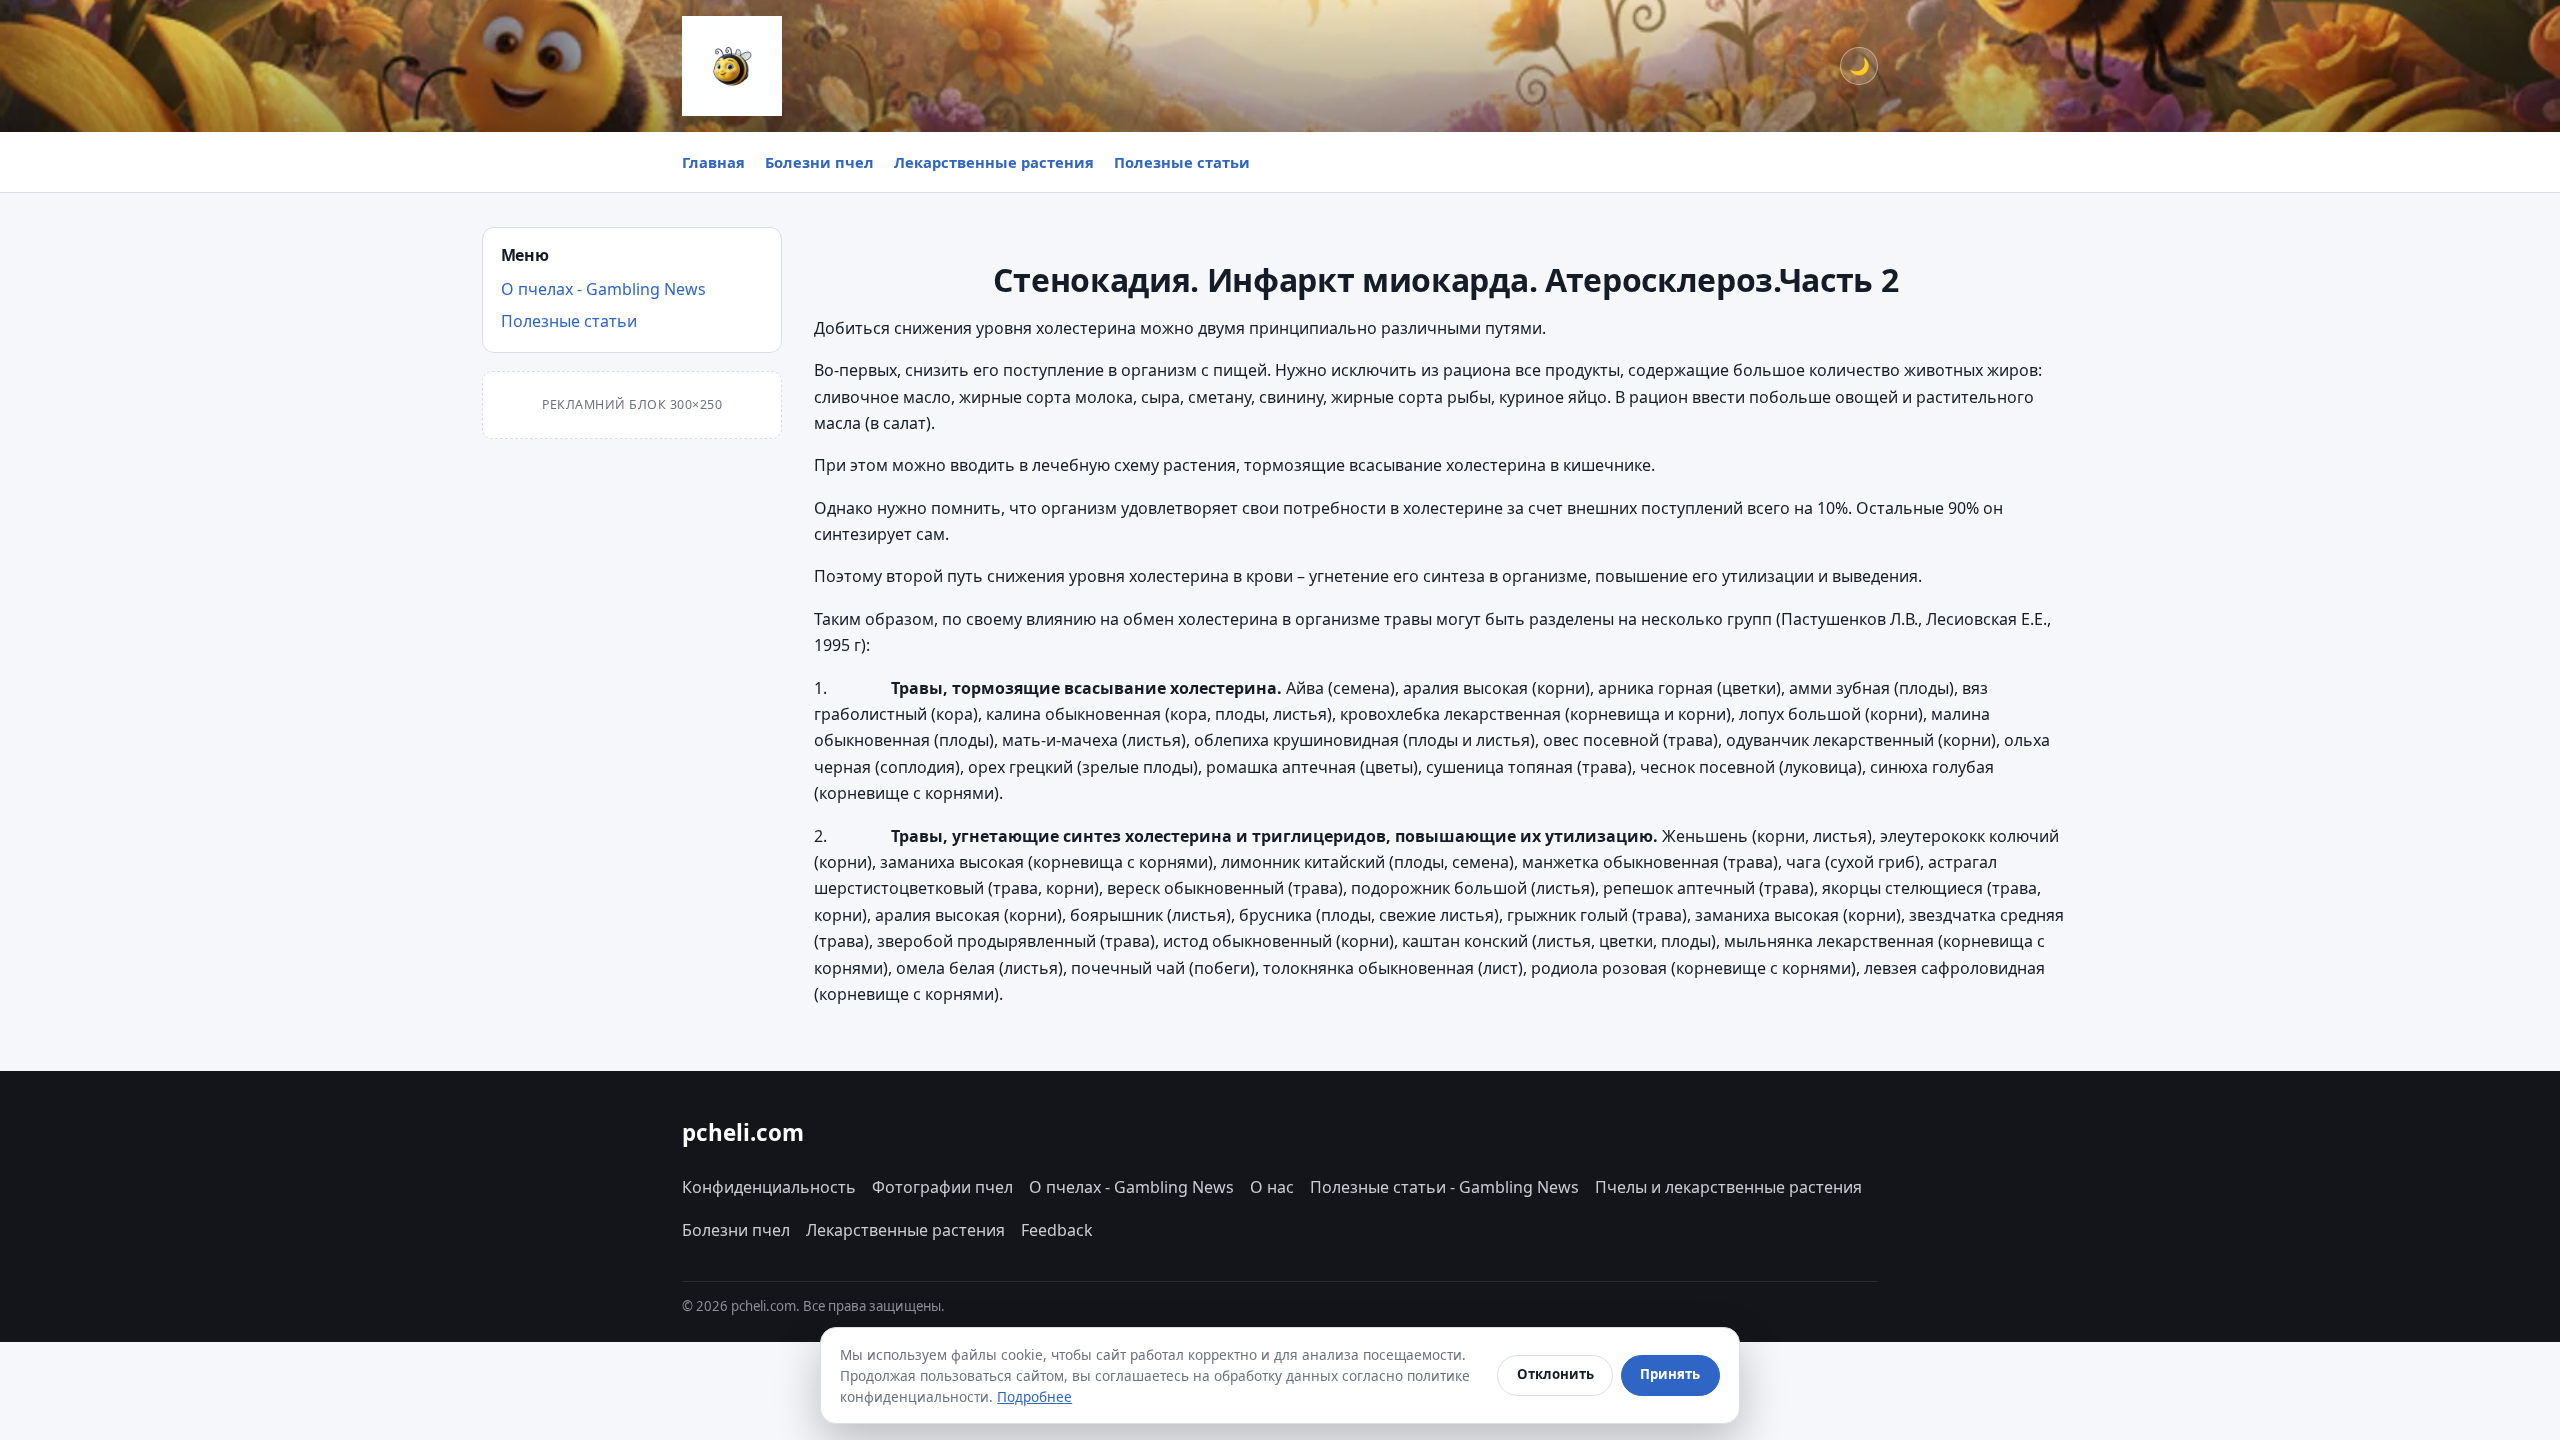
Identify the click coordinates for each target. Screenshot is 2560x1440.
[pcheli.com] (732, 66)
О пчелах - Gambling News (603, 289)
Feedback (1057, 1230)
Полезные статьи (1182, 162)
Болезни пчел (819, 162)
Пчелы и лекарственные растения (1728, 1187)
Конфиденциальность (769, 1187)
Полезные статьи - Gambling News (1444, 1187)
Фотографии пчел (942, 1187)
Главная (713, 162)
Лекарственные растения (994, 162)
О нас (1272, 1187)
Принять (1670, 1374)
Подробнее (1034, 1396)
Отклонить (1555, 1374)
